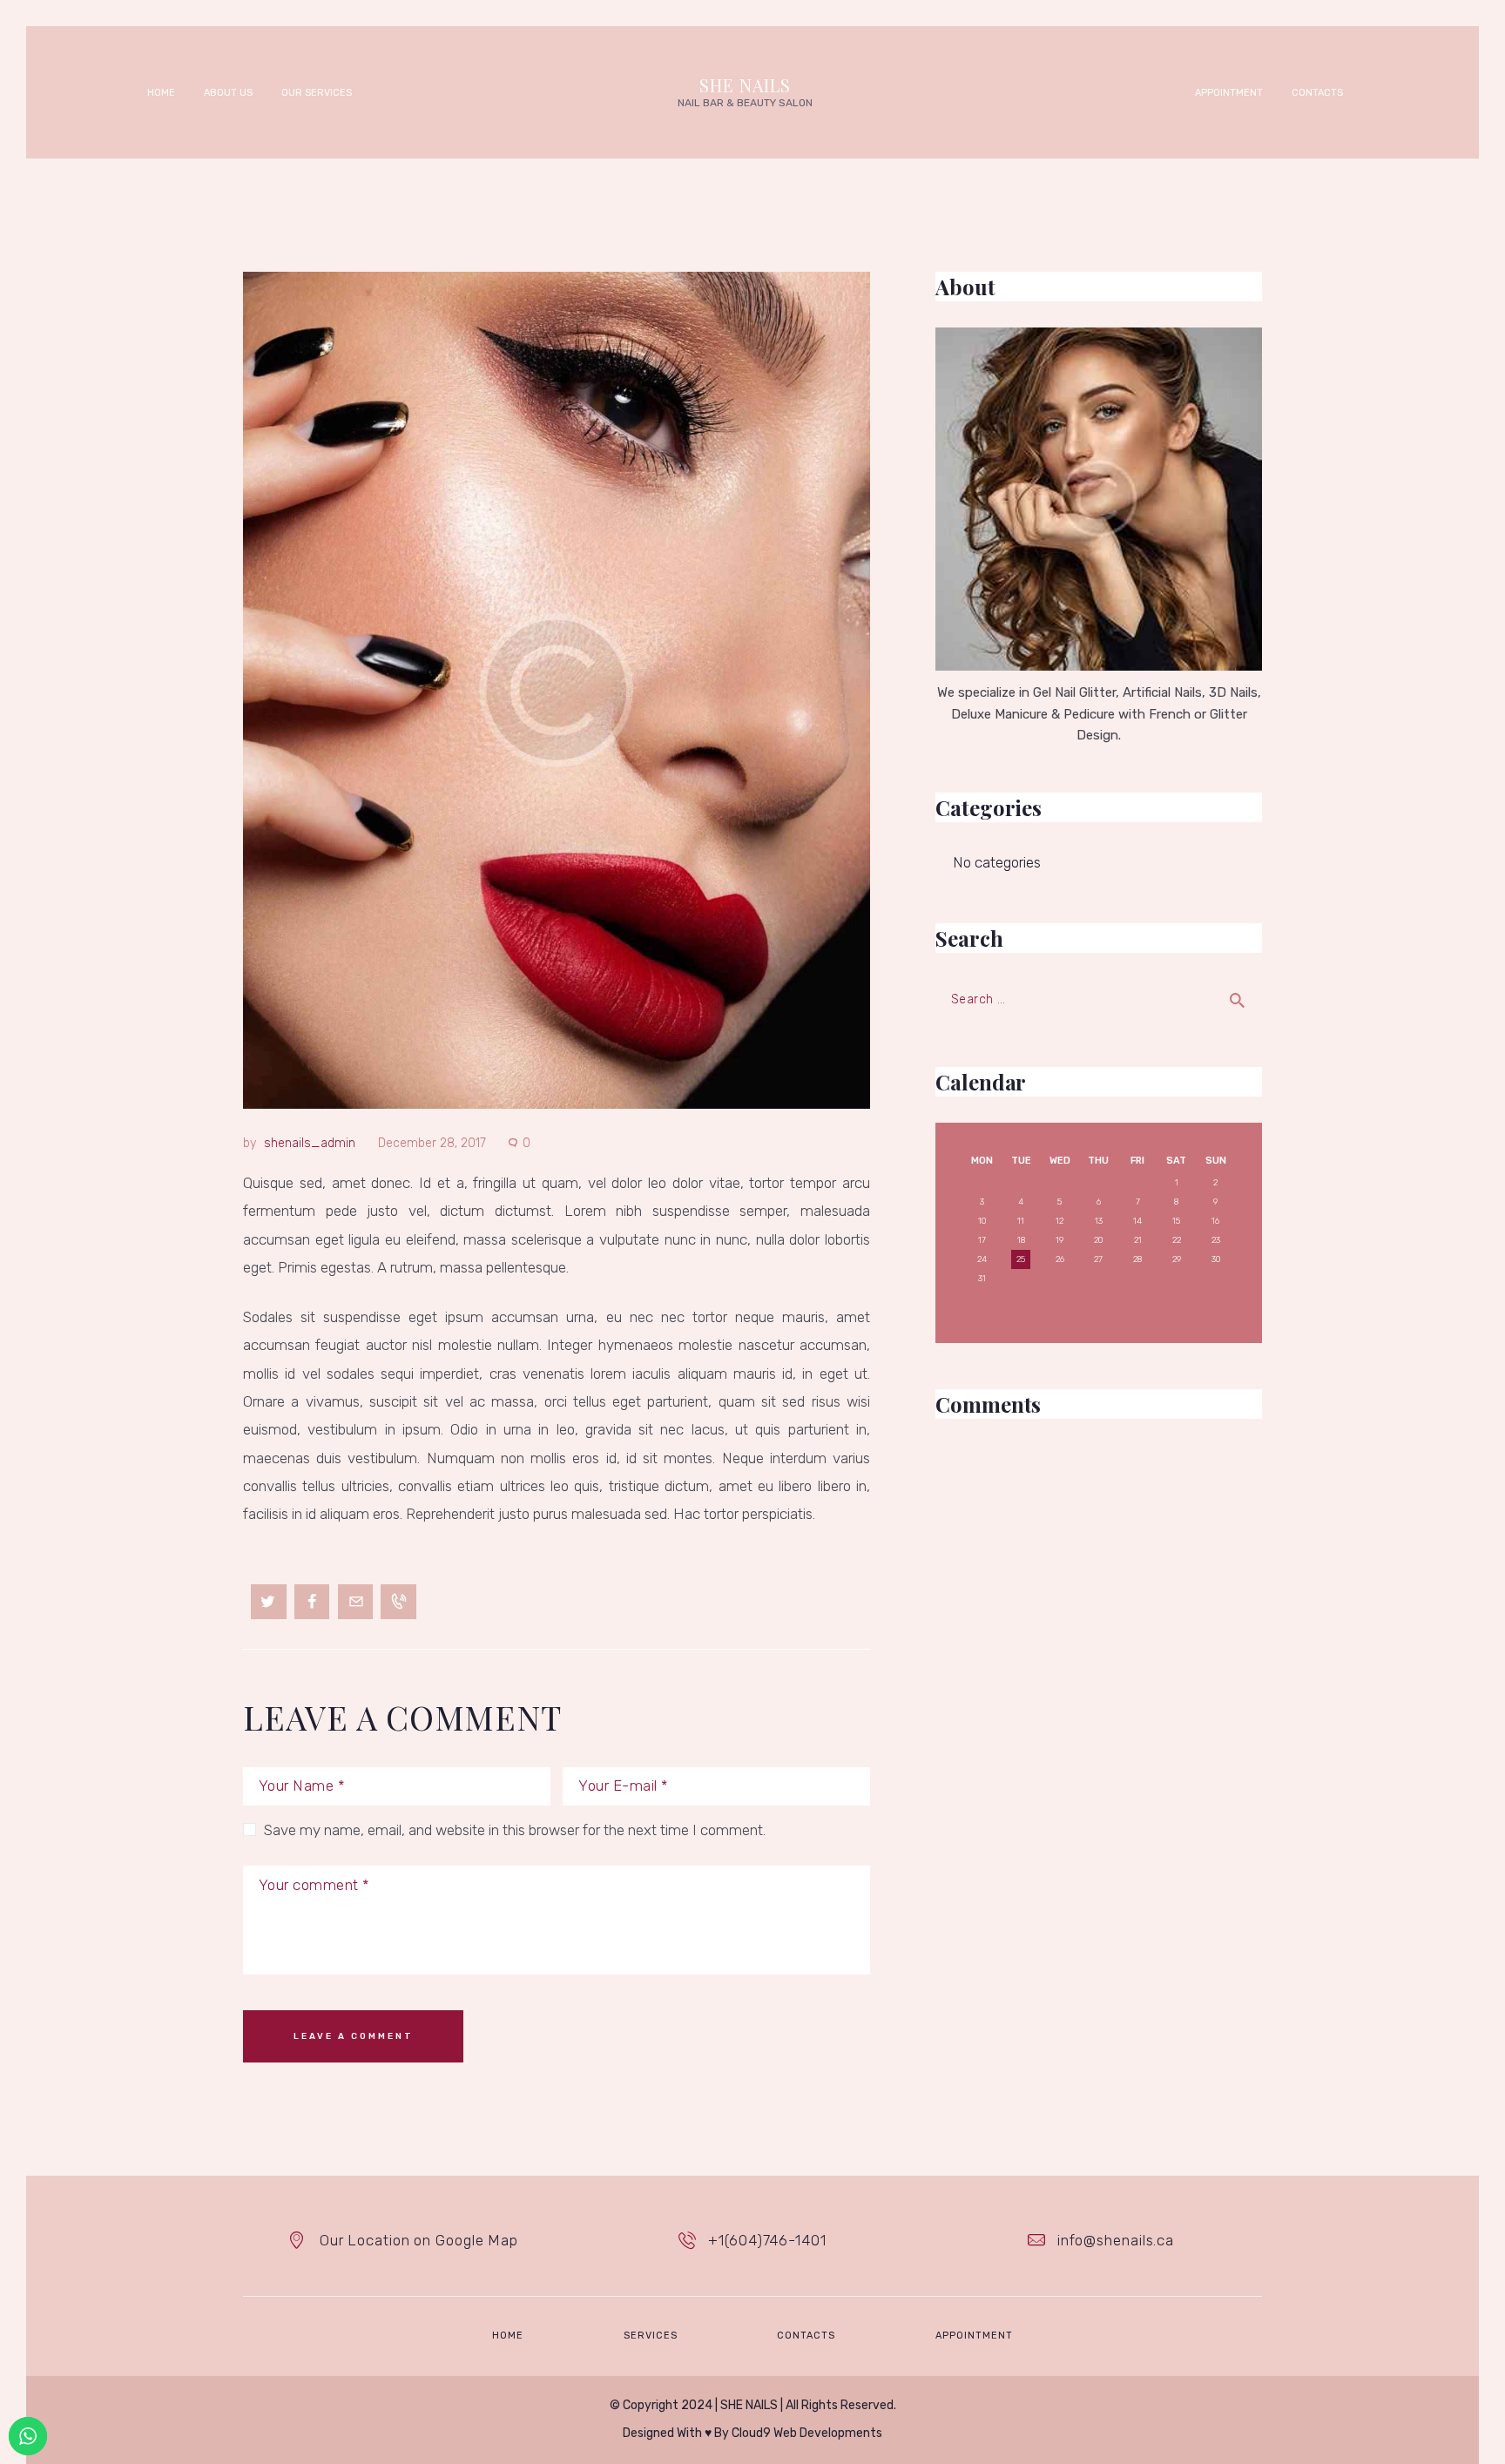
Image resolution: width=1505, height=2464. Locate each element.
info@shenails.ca (1116, 2240)
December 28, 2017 (432, 1143)
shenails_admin (310, 1143)
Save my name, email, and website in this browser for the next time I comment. (515, 1830)
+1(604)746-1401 (767, 2240)
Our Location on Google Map (419, 2240)
